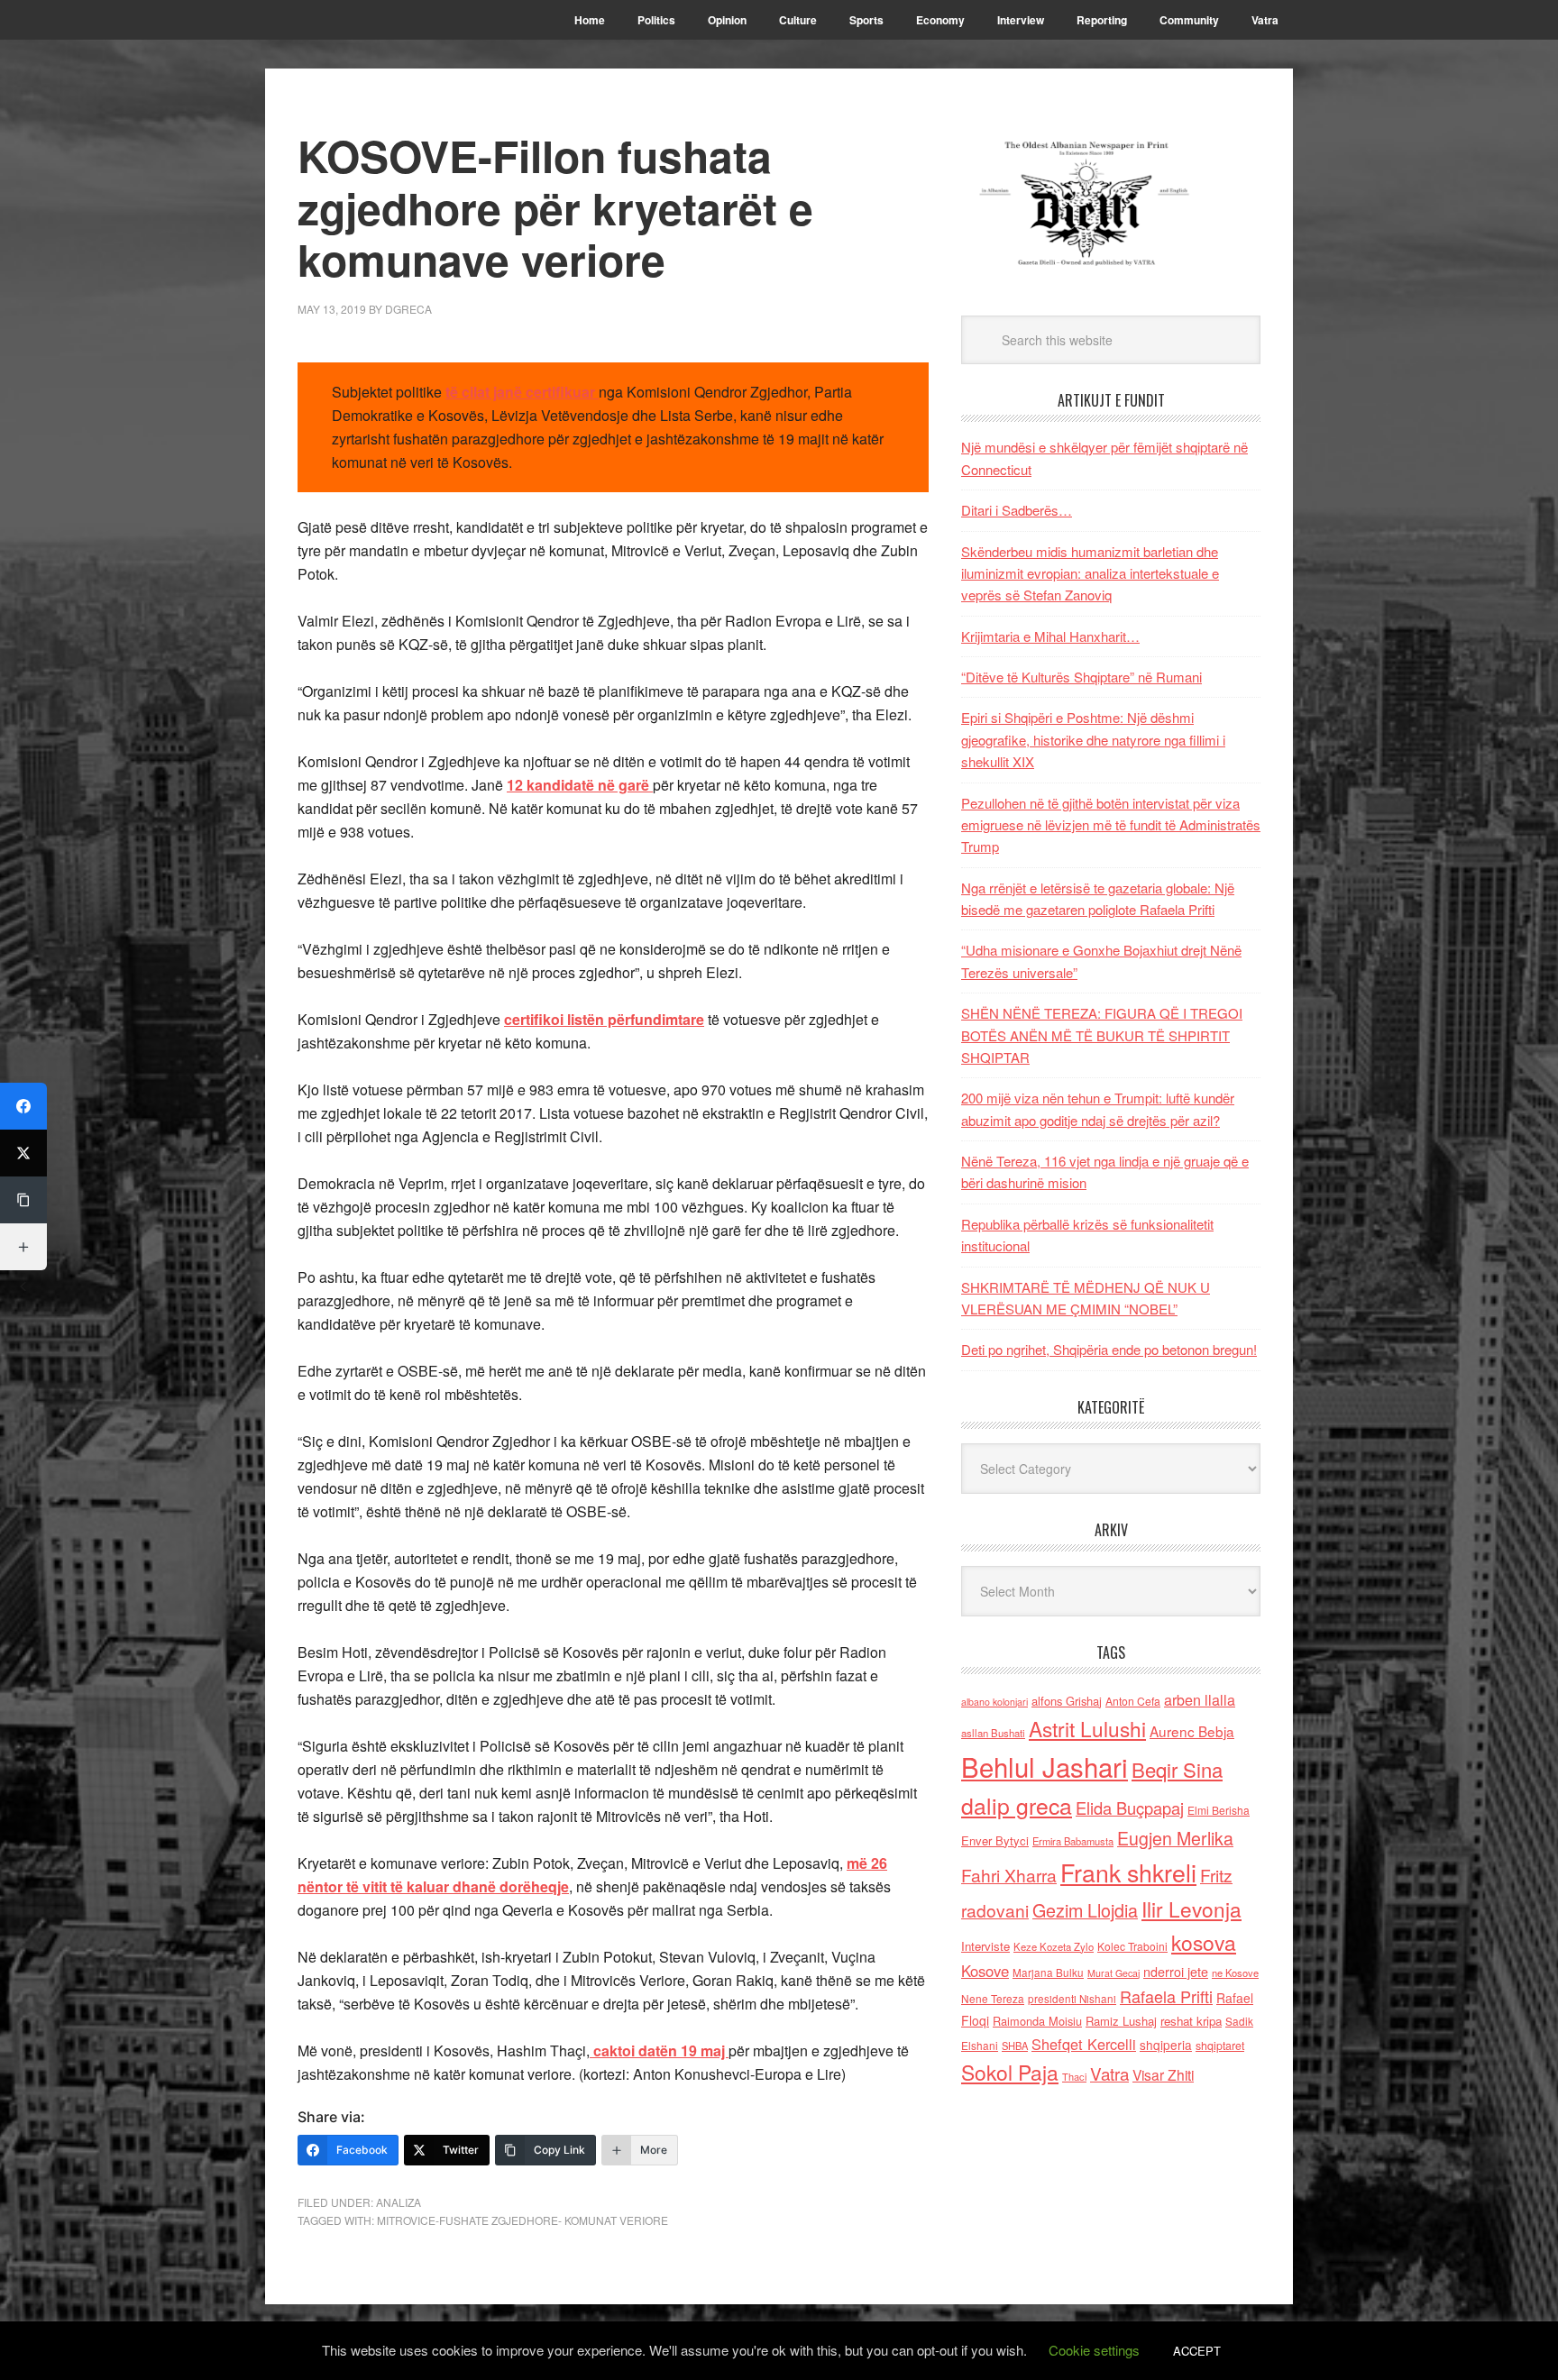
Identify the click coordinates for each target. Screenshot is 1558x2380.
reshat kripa (1191, 2021)
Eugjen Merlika (1175, 1838)
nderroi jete (1176, 1972)
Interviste (985, 1946)
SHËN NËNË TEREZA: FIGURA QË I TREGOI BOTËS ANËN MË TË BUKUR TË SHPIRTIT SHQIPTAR (1102, 1035)
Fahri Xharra (1009, 1875)
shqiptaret (1220, 2046)
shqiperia (1166, 2045)
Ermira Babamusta (1073, 1841)
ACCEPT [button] (1197, 2351)
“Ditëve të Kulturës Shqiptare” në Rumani (1081, 677)
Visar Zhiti (1163, 2074)
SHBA (1015, 2046)
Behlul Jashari (1045, 1766)
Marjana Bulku (1048, 1973)
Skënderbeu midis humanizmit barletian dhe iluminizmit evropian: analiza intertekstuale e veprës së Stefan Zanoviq (1090, 573)
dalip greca (1017, 1805)
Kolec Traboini (1132, 1946)
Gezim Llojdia (1085, 1910)
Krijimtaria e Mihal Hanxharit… (1050, 636)
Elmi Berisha (1219, 1810)
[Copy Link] (23, 1200)
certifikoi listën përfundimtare (604, 1019)
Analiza (399, 2202)
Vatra (1109, 2073)
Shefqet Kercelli (1084, 2044)
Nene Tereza (993, 1998)
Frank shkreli (1128, 1872)
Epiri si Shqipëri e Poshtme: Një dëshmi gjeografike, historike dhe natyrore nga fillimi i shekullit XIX (1093, 739)
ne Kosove (1235, 1973)
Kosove (985, 1971)
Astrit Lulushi (1087, 1728)
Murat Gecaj (1114, 1973)
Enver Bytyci (995, 1840)
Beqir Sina (1177, 1769)
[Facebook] (23, 1106)
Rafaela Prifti (1166, 1996)
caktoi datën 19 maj (659, 2050)
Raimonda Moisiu (1037, 2021)
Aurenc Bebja (1192, 1731)
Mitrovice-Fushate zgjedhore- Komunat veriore (522, 2220)
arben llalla (1200, 1700)
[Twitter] (23, 1153)
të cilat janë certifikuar (522, 392)
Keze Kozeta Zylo (1054, 1946)
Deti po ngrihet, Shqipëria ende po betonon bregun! (1109, 1349)
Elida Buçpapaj (1130, 1808)
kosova (1204, 1942)
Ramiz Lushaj (1121, 2021)
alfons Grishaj (1067, 1701)
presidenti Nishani (1072, 1999)
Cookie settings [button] (1094, 2350)
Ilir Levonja (1191, 1909)
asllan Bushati (993, 1733)
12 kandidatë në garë (580, 785)
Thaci (1074, 2076)
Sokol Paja (1010, 2072)
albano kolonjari (994, 1702)
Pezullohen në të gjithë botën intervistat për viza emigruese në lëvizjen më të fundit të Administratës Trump (1111, 825)
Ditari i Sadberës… (1017, 510)
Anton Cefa (1133, 1701)
